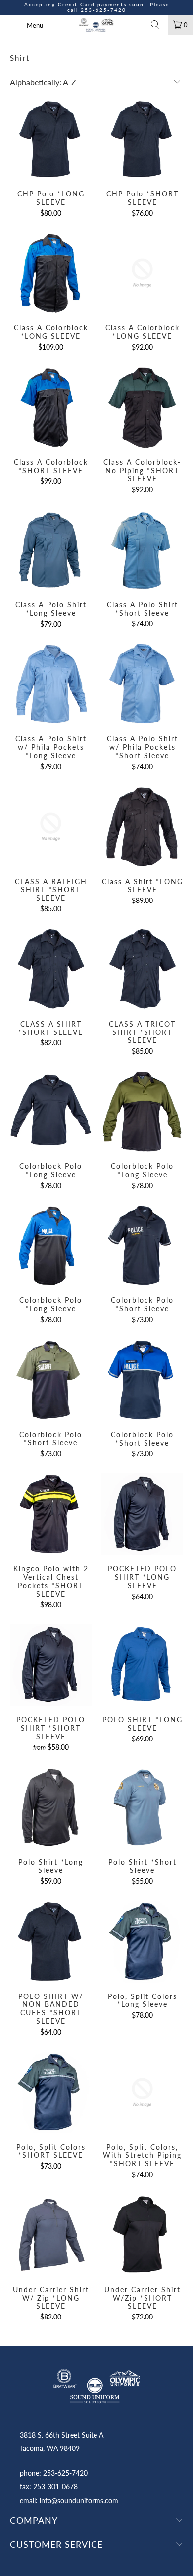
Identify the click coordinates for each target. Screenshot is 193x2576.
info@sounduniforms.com (79, 2500)
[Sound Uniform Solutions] (97, 25)
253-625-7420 (103, 10)
